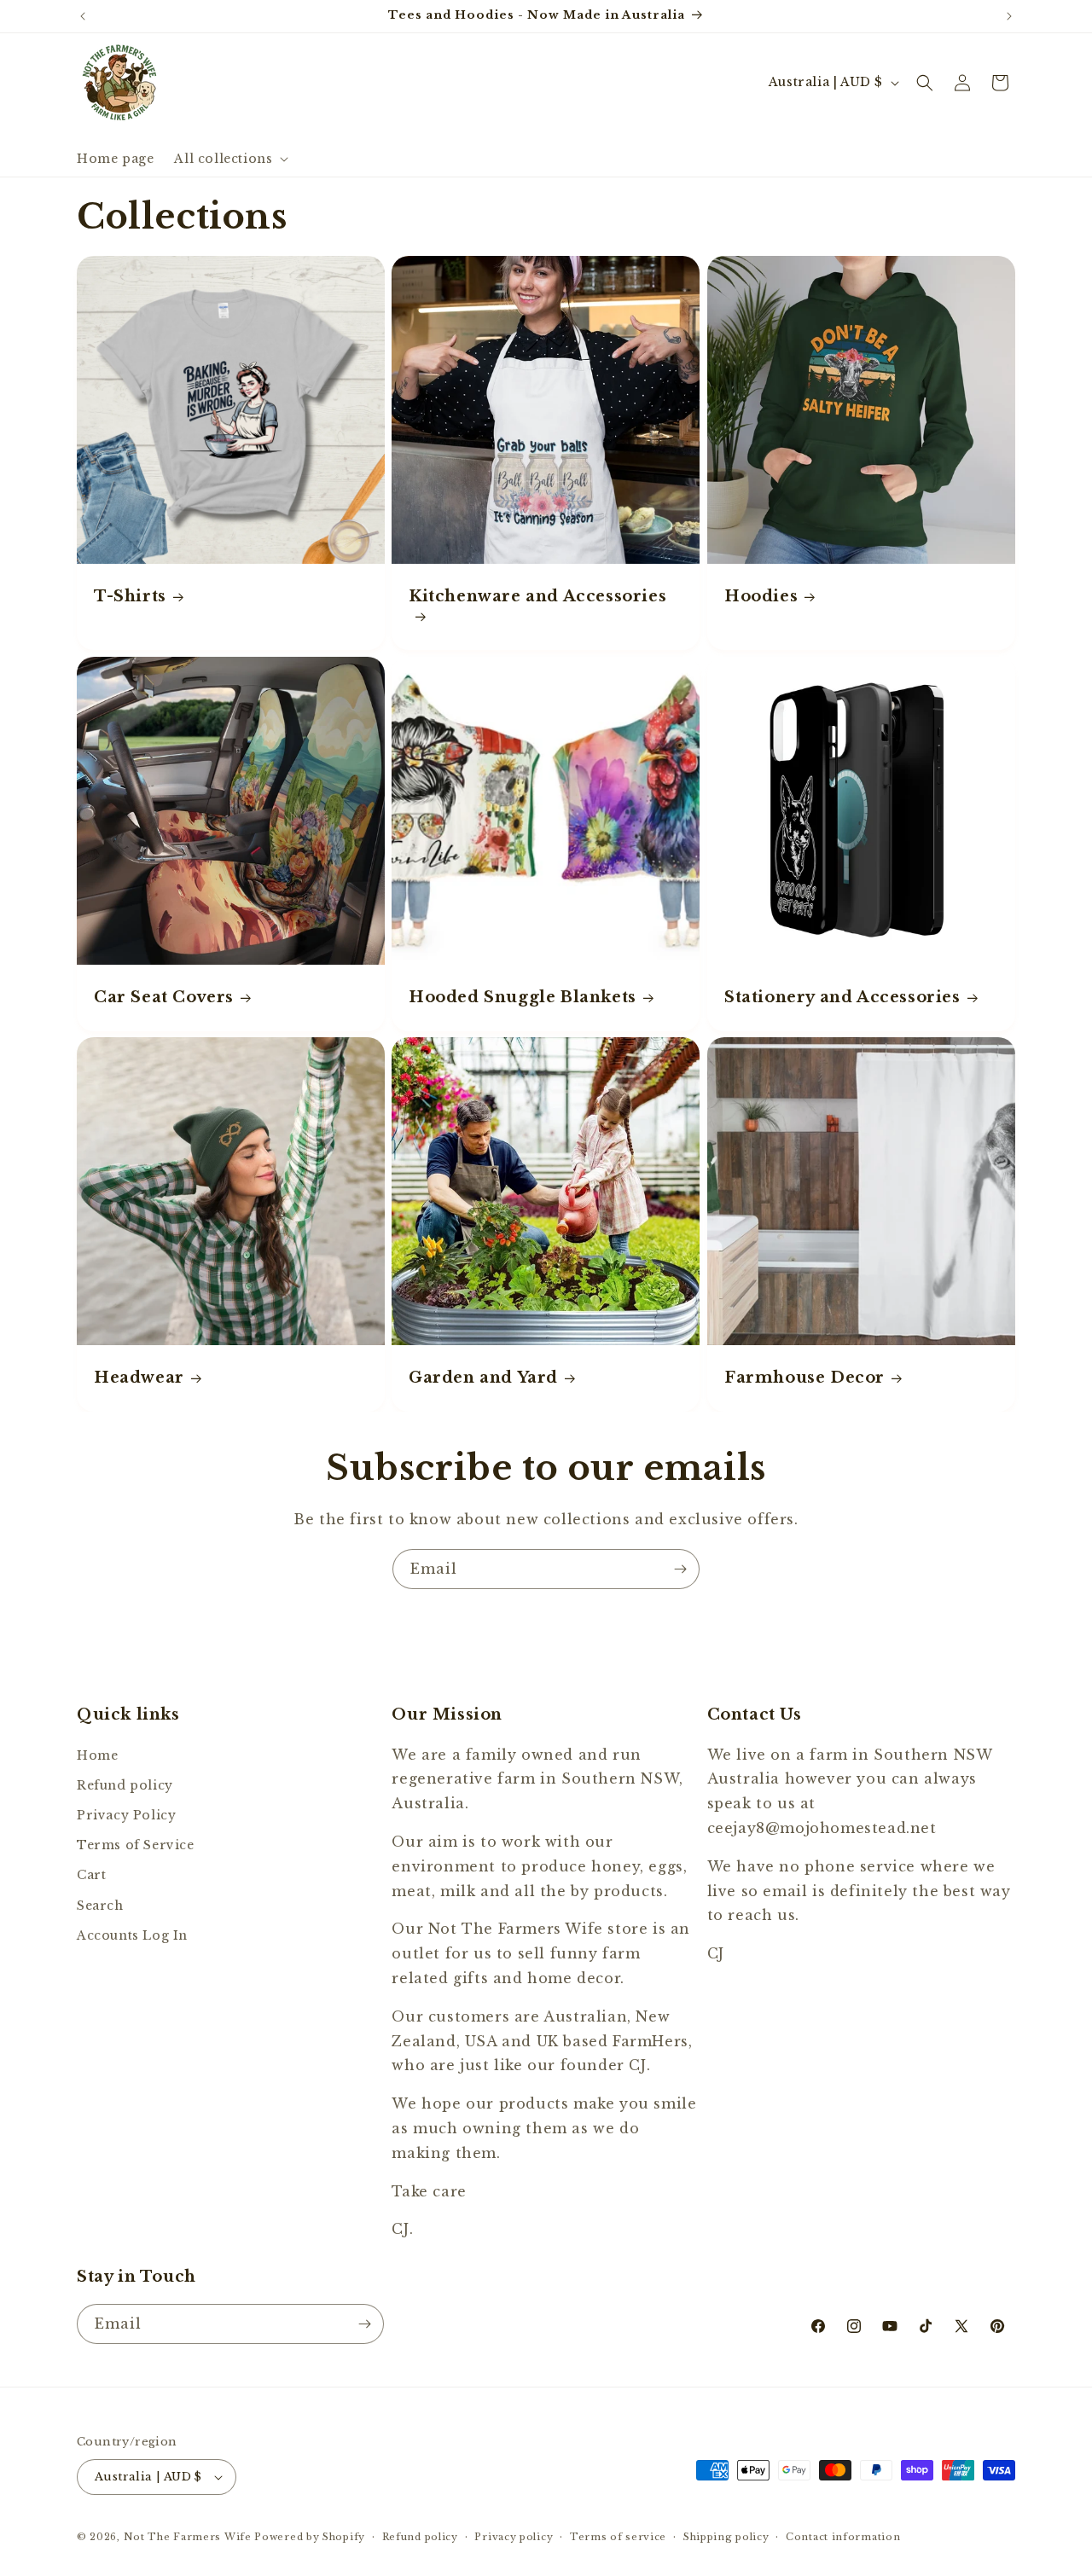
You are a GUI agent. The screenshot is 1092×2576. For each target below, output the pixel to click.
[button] (229, 159)
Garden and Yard (483, 1378)
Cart (91, 1875)
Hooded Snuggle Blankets (523, 997)
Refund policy (125, 1784)
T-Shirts (130, 596)
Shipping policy (726, 2537)
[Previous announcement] (83, 16)
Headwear (139, 1378)
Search (100, 1905)
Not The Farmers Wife (188, 2537)
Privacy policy (514, 2537)
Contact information (843, 2537)
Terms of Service (136, 1845)
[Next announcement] (1009, 16)
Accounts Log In (132, 1935)
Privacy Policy (126, 1815)
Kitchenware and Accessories (537, 596)
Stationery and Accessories (842, 997)
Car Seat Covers (164, 997)
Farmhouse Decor (804, 1378)
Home (97, 1755)
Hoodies (761, 596)
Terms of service (618, 2537)
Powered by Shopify (310, 2537)
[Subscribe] (680, 1569)
